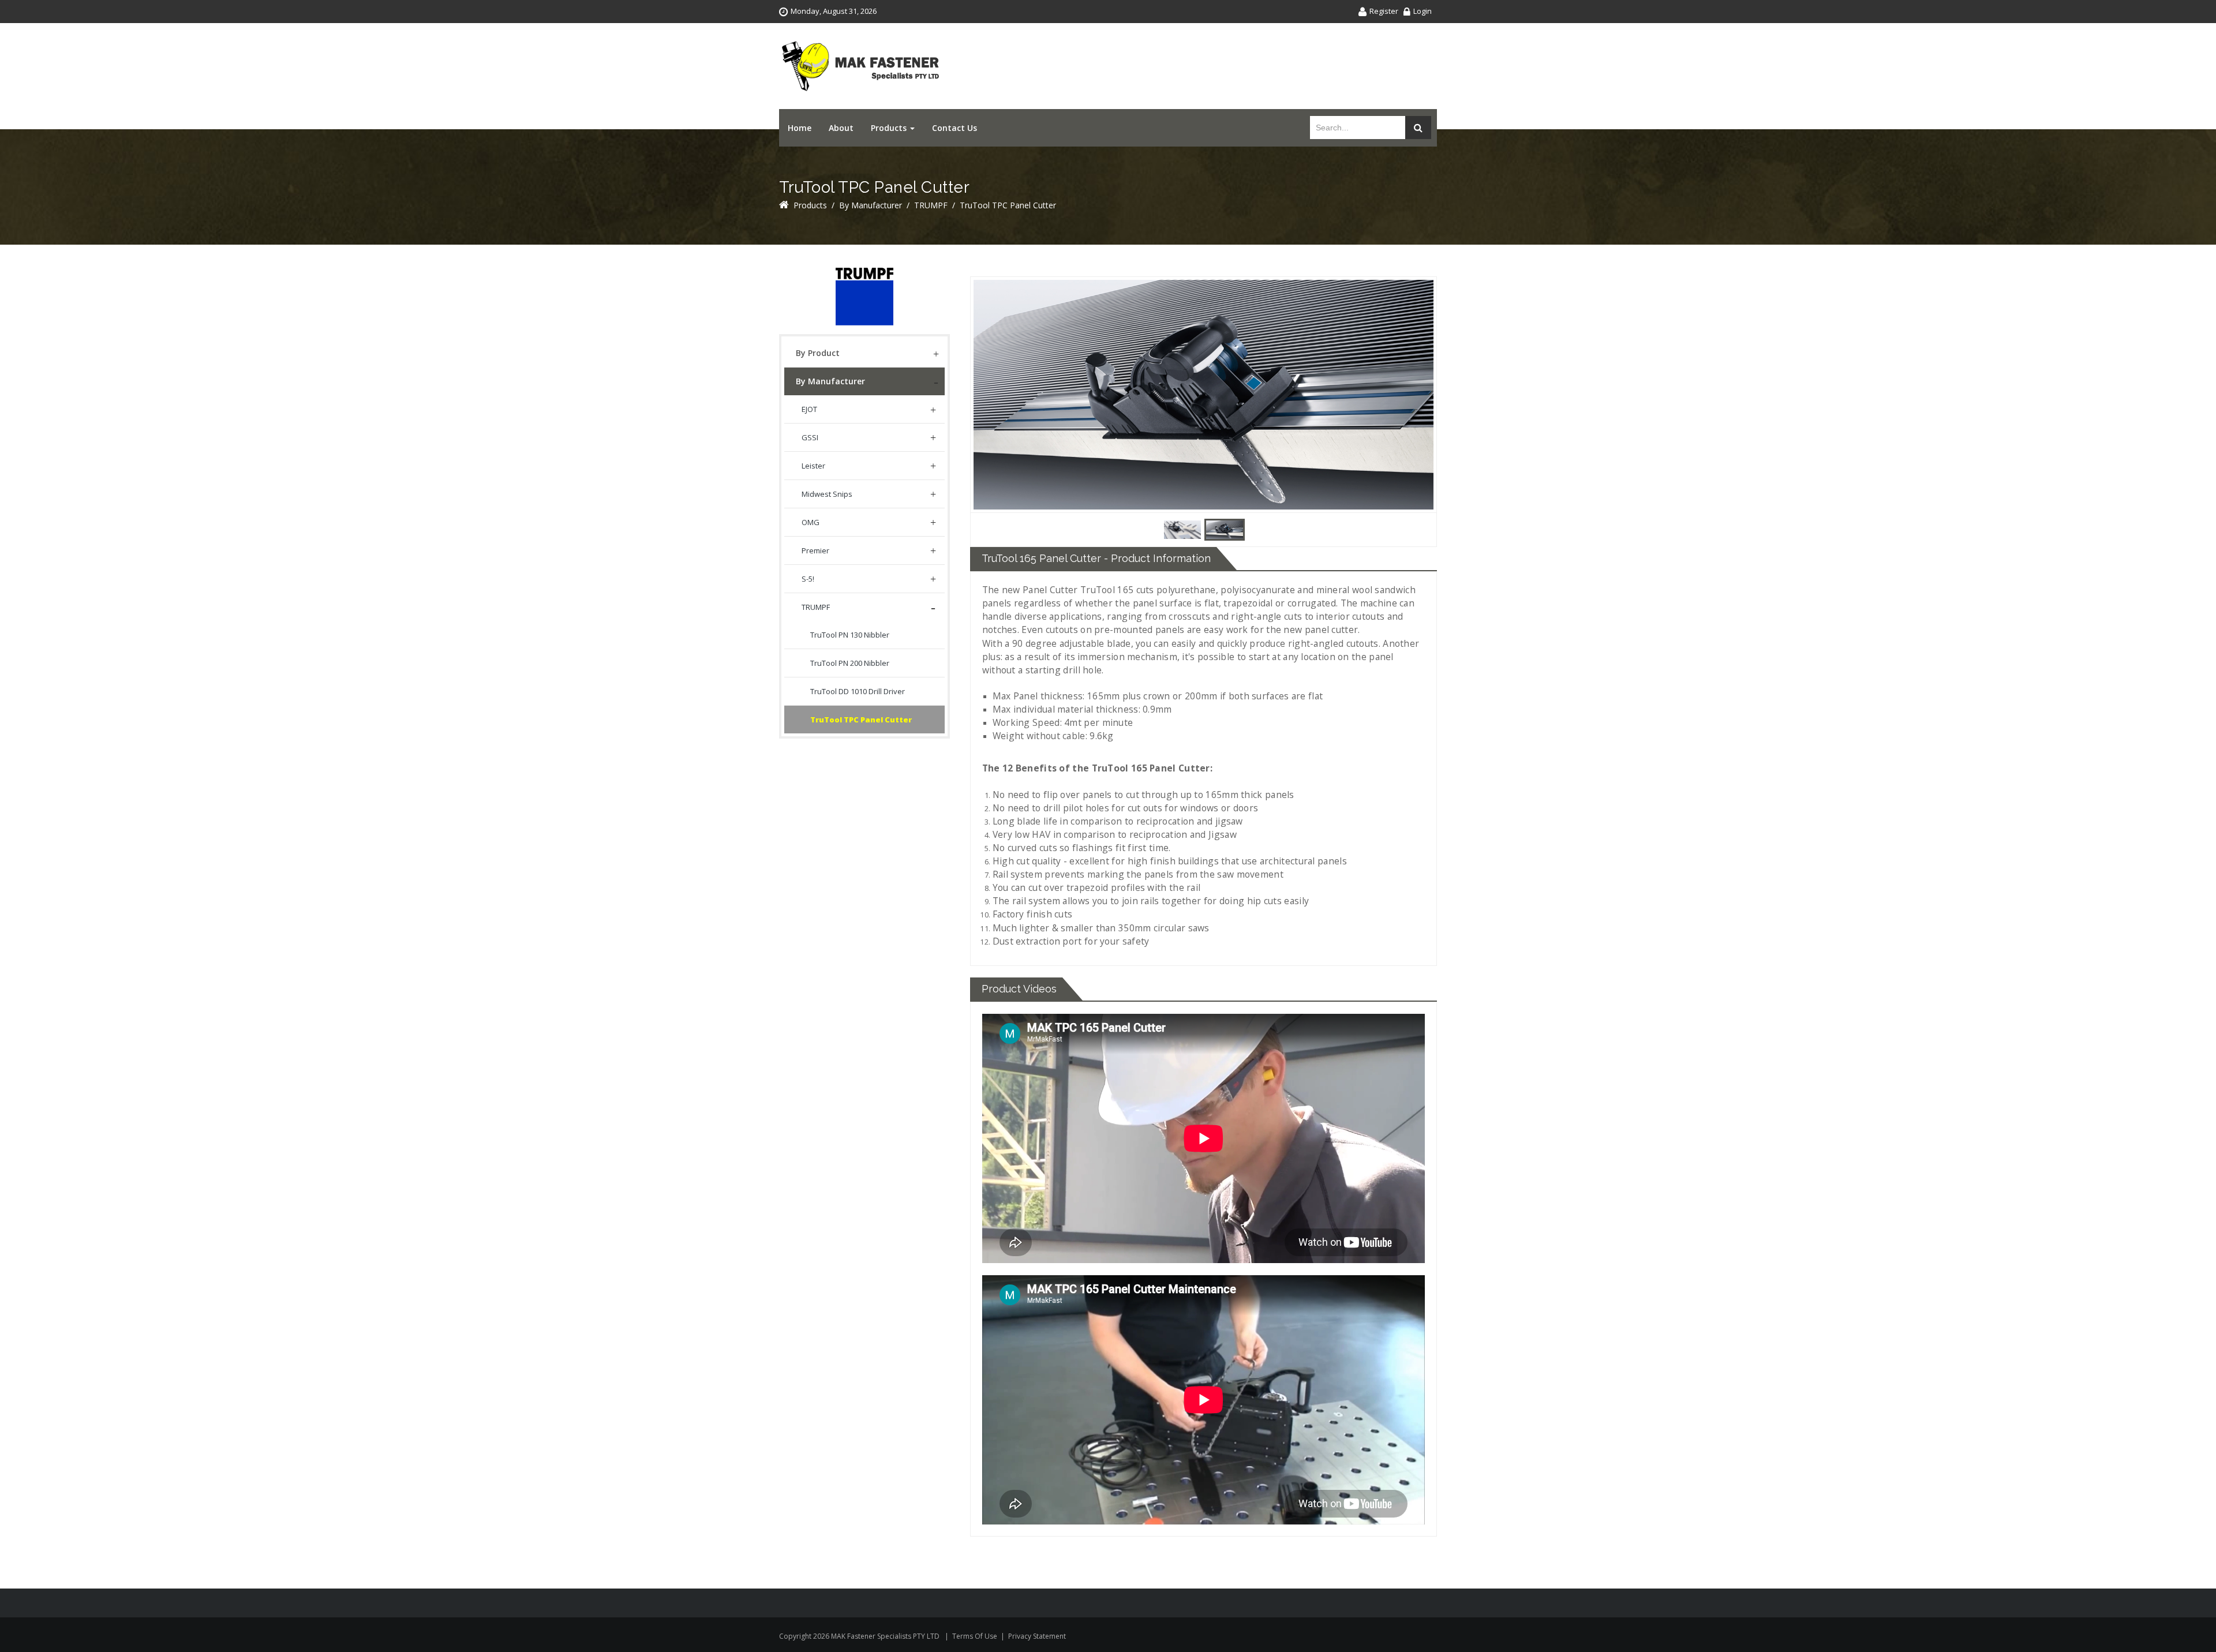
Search (1418, 128)
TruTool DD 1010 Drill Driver (858, 691)
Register (1384, 11)
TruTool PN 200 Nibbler (850, 663)
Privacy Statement (1037, 1636)
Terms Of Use (975, 1636)
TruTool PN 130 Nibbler (850, 635)
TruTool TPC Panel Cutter (861, 720)
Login (1423, 11)
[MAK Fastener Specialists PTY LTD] (860, 66)
